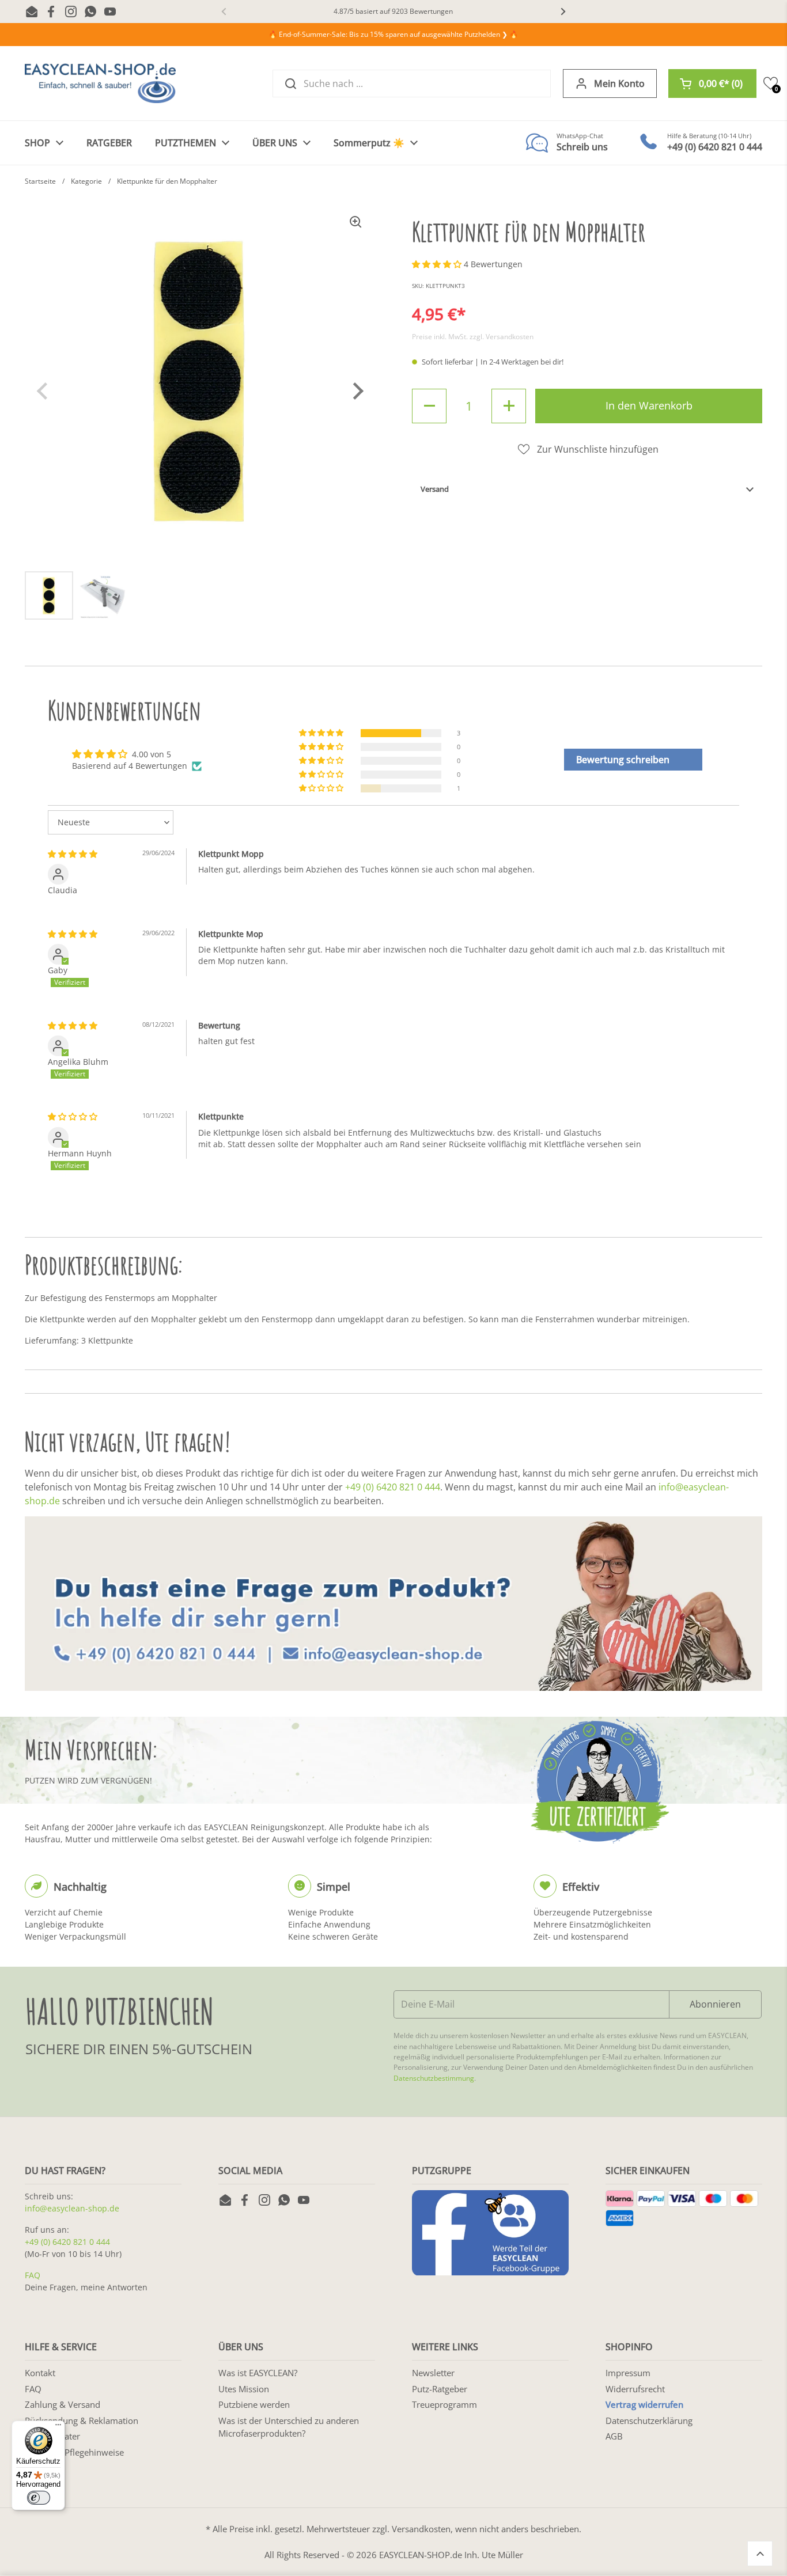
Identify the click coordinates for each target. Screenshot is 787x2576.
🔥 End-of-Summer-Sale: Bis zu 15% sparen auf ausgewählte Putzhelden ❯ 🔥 (393, 34)
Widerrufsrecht (635, 2389)
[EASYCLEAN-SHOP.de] (100, 83)
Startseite (40, 181)
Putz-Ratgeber (440, 2389)
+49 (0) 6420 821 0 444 (393, 1487)
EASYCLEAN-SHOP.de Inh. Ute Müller (451, 2555)
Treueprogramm (444, 2404)
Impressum (628, 2373)
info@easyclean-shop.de (72, 2208)
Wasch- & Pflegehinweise (74, 2452)
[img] (73, 854)
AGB (614, 2436)
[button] (712, 84)
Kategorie (86, 181)
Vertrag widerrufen (644, 2404)
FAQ (33, 2275)
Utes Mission (244, 2389)
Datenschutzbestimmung (434, 2078)
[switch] (39, 2498)
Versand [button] (435, 489)
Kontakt (40, 2373)
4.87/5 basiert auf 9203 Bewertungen (393, 11)
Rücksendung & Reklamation (82, 2421)
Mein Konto (619, 84)
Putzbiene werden (254, 2404)
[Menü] (58, 2427)
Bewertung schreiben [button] (623, 760)
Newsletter (433, 2373)
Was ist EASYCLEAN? (258, 2373)
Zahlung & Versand (63, 2404)
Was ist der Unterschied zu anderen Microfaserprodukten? (289, 2427)
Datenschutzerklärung (649, 2421)
